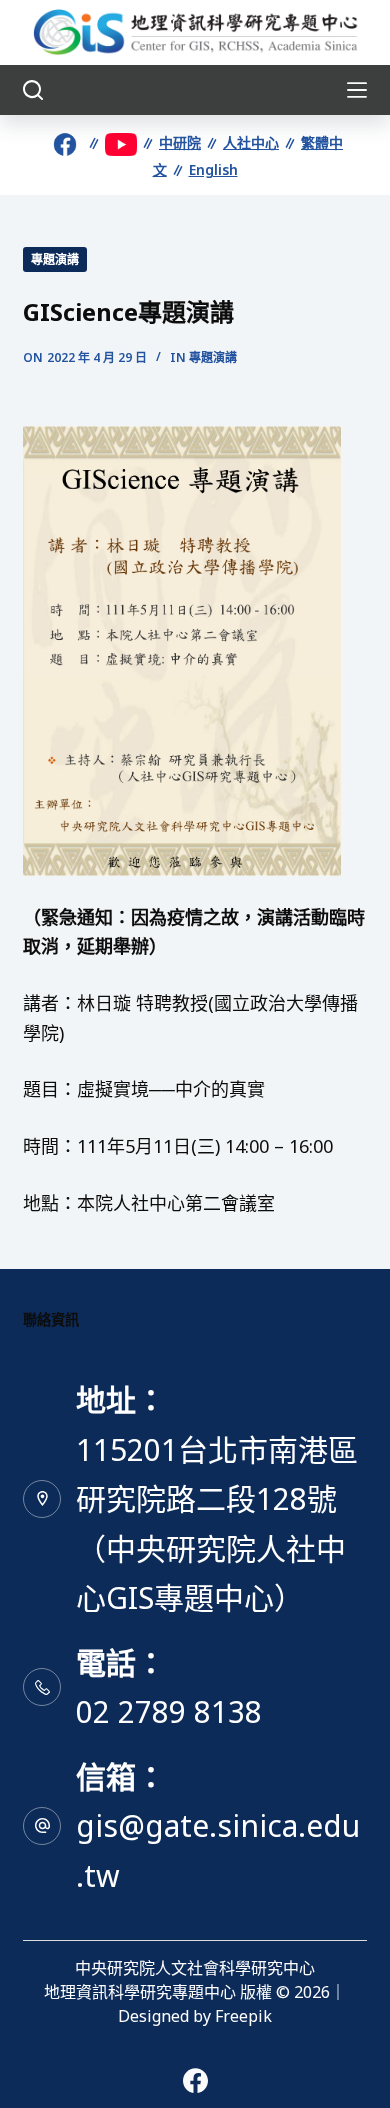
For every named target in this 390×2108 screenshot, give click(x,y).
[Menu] (357, 90)
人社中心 (251, 142)
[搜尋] (33, 90)
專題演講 (55, 259)
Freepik (243, 2016)
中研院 (180, 142)
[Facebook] (195, 2080)
